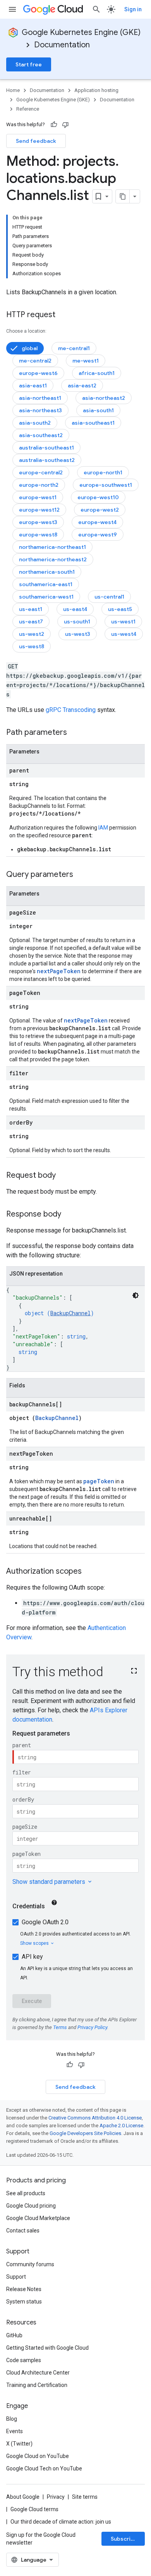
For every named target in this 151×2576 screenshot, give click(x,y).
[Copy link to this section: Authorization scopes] (89, 1572)
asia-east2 (82, 385)
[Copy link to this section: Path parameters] (75, 733)
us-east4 (75, 609)
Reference (28, 109)
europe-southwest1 (106, 485)
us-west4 (124, 634)
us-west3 (78, 634)
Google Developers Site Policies (85, 2133)
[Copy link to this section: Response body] (69, 1215)
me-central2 (35, 361)
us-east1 (31, 609)
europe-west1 (38, 497)
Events (15, 2431)
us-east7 (31, 621)
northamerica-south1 (47, 572)
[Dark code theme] (136, 1295)
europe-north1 (103, 472)
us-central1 (109, 597)
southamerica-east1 (46, 584)
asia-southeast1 (93, 423)
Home (13, 90)
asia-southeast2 (41, 435)
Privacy (56, 2497)
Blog (12, 2419)
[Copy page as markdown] (123, 196)
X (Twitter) (19, 2444)
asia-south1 (98, 410)
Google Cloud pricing (31, 2206)
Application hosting (96, 90)
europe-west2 (100, 510)
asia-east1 (33, 385)
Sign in (133, 9)
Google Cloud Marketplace (38, 2218)
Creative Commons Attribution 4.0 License (95, 2118)
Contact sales (23, 2231)
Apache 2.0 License (121, 2126)
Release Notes (24, 2289)
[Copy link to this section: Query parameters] (81, 875)
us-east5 (120, 609)
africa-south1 (97, 373)
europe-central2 (41, 472)
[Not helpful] (65, 125)
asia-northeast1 (40, 398)
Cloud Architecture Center (38, 2373)
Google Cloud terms (34, 2509)
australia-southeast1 (46, 448)
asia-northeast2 (104, 398)
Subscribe (124, 2539)
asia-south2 (35, 423)
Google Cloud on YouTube (38, 2456)
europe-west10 (98, 497)
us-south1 (77, 621)
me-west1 (86, 361)
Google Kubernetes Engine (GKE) (81, 32)
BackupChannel (70, 1313)
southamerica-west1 (46, 597)
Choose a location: (26, 331)
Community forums (30, 2264)
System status (24, 2302)
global (30, 348)
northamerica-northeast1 (52, 547)
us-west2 (32, 634)
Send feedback (36, 141)
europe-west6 (38, 373)
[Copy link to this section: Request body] (63, 1176)
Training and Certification (37, 2385)
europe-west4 (97, 522)
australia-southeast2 (47, 460)
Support (16, 2277)
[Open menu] (12, 9)
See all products (26, 2193)
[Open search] (96, 9)
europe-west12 (39, 510)
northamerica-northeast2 (53, 559)
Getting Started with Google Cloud (47, 2348)
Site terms (85, 2497)
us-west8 (32, 646)
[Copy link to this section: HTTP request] (63, 315)
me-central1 (74, 348)
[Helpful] (54, 125)
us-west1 (123, 621)
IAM (103, 828)
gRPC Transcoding (71, 710)
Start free (29, 64)
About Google (23, 2497)
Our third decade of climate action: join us (61, 2522)
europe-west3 (38, 522)
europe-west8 (38, 535)
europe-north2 (39, 485)
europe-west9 (98, 535)
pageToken (99, 1481)
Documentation (62, 45)
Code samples (24, 2360)
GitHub (14, 2335)
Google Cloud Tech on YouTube (44, 2468)
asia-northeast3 (40, 410)
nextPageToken (59, 971)
